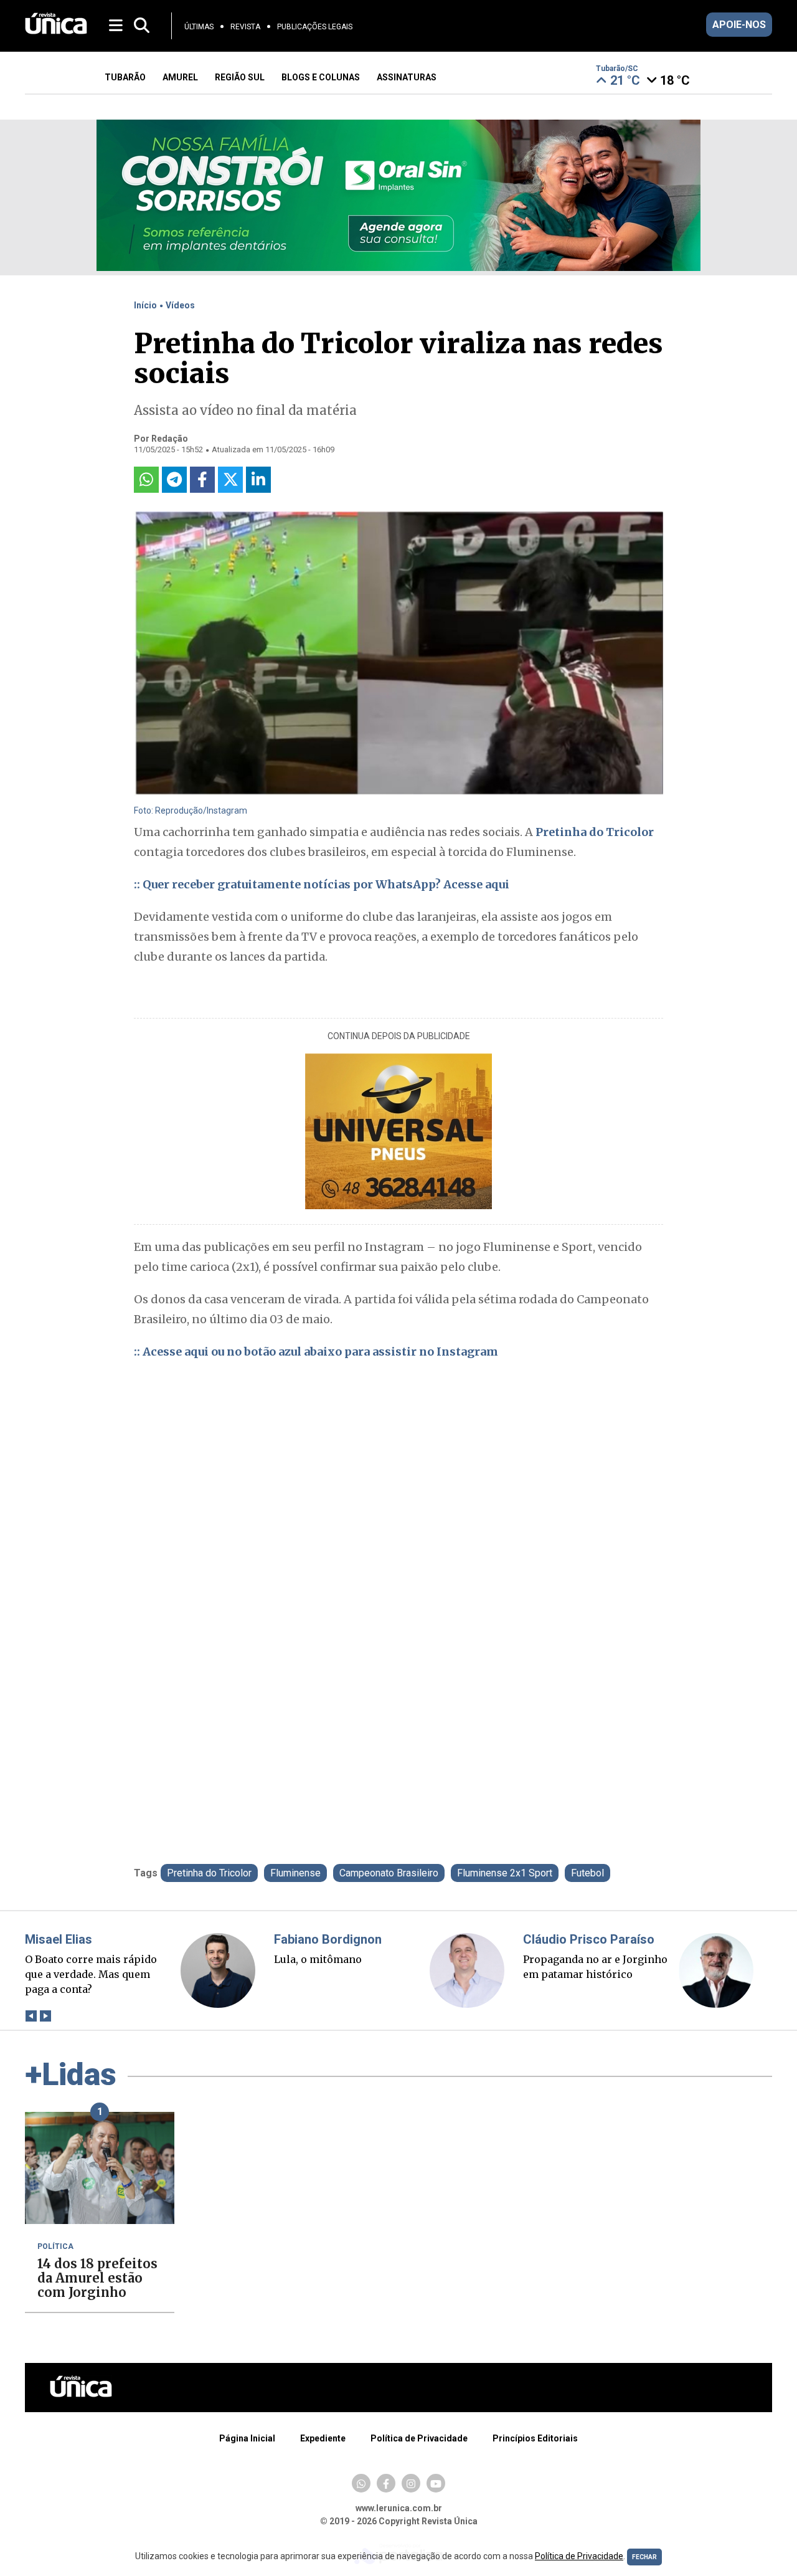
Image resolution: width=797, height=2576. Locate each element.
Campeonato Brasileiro (389, 1873)
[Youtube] (436, 2483)
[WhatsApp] (361, 2483)
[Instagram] (411, 2483)
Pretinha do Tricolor (595, 832)
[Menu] (117, 25)
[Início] (56, 31)
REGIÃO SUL (240, 77)
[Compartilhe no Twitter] (230, 480)
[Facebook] (386, 2483)
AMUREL (180, 77)
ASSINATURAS (407, 77)
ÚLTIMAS (199, 27)
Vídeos (180, 305)
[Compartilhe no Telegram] (174, 480)
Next (45, 2016)
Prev (31, 2016)
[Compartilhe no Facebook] (202, 480)
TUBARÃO (125, 77)
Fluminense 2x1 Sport (505, 1873)
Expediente (323, 2438)
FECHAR (644, 2557)
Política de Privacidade (419, 2438)
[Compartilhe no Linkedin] (258, 480)
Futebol (587, 1873)
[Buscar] (142, 26)
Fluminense (295, 1873)
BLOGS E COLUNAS (321, 77)
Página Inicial (247, 2438)
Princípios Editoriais (535, 2438)
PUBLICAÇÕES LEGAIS (315, 27)
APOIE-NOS (739, 25)
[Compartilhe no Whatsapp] (146, 480)
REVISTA (245, 27)
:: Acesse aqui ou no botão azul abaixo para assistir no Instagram (316, 1352)
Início (145, 305)
